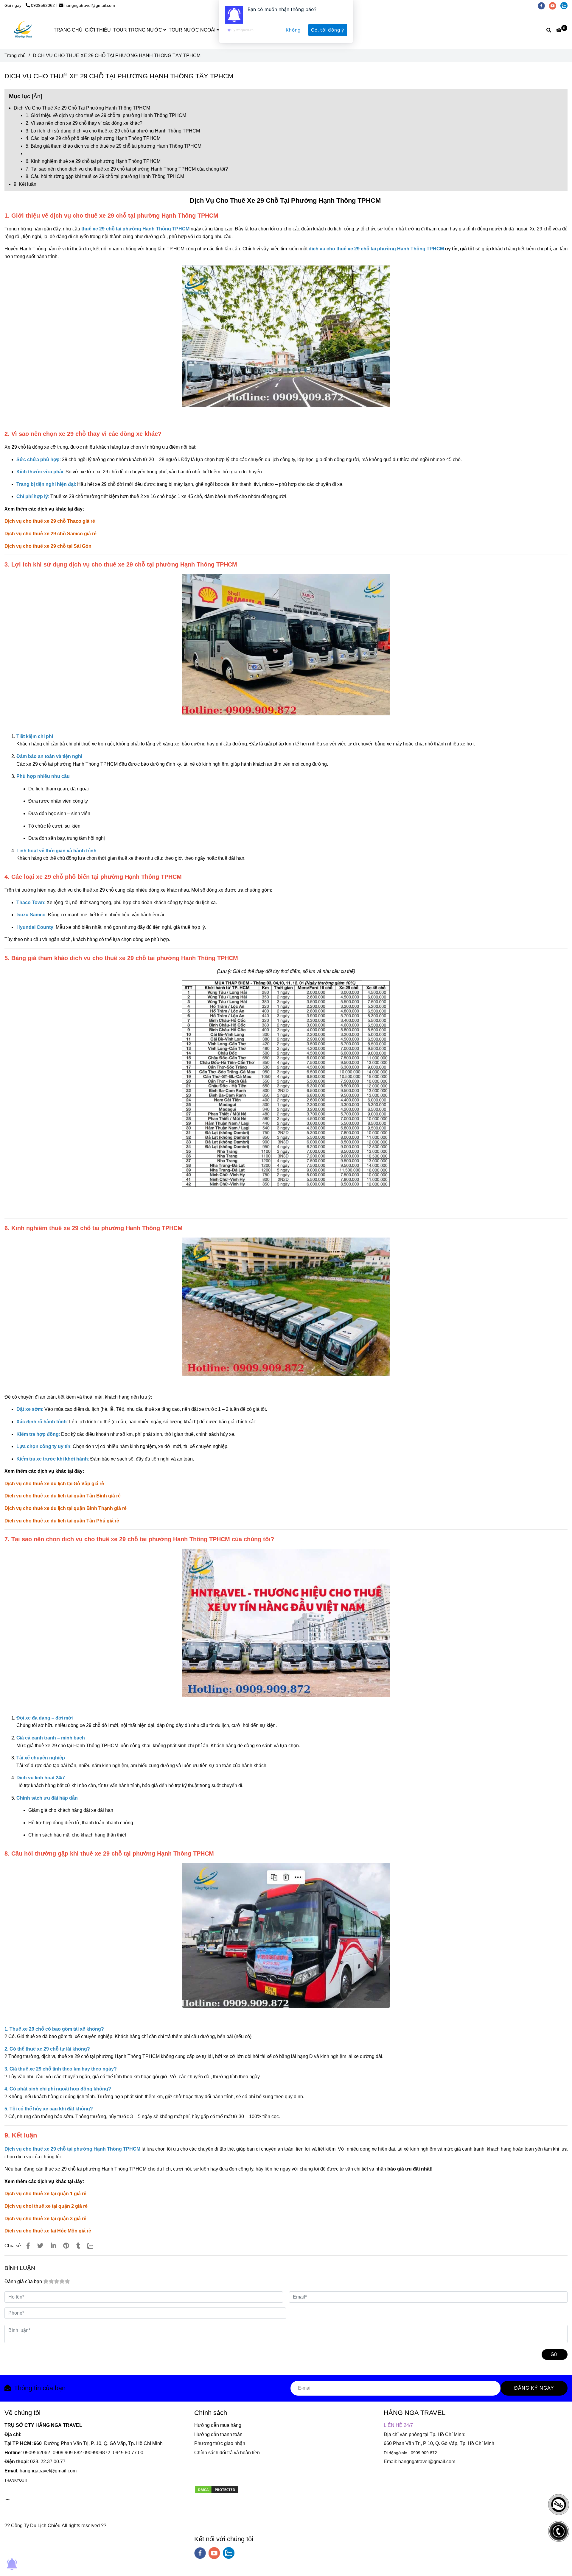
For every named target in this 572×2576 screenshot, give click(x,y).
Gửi (555, 2354)
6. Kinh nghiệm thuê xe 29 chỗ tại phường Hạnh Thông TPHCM (93, 161)
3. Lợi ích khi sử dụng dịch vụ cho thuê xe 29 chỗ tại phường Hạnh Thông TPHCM (113, 131)
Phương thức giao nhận (220, 2443)
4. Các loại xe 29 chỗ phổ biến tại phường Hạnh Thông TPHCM (93, 138)
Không (293, 30)
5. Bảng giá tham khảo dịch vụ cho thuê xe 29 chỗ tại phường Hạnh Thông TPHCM (114, 146)
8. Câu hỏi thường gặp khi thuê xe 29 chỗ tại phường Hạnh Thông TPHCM (105, 176)
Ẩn (37, 96)
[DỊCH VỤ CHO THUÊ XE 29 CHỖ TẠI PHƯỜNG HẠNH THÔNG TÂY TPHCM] (28, 2246)
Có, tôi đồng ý (328, 30)
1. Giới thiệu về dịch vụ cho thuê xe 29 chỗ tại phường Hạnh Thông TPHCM (106, 115)
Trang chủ (15, 56)
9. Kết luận (25, 184)
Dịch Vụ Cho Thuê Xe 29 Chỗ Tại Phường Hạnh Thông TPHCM (82, 108)
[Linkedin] (53, 2246)
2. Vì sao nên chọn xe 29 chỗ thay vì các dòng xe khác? (84, 123)
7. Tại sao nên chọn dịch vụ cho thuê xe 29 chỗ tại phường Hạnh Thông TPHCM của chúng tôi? (127, 169)
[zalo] (229, 2553)
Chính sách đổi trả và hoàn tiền (227, 2453)
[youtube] (214, 2553)
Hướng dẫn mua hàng (218, 2425)
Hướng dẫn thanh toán (218, 2434)
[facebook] (200, 2553)
